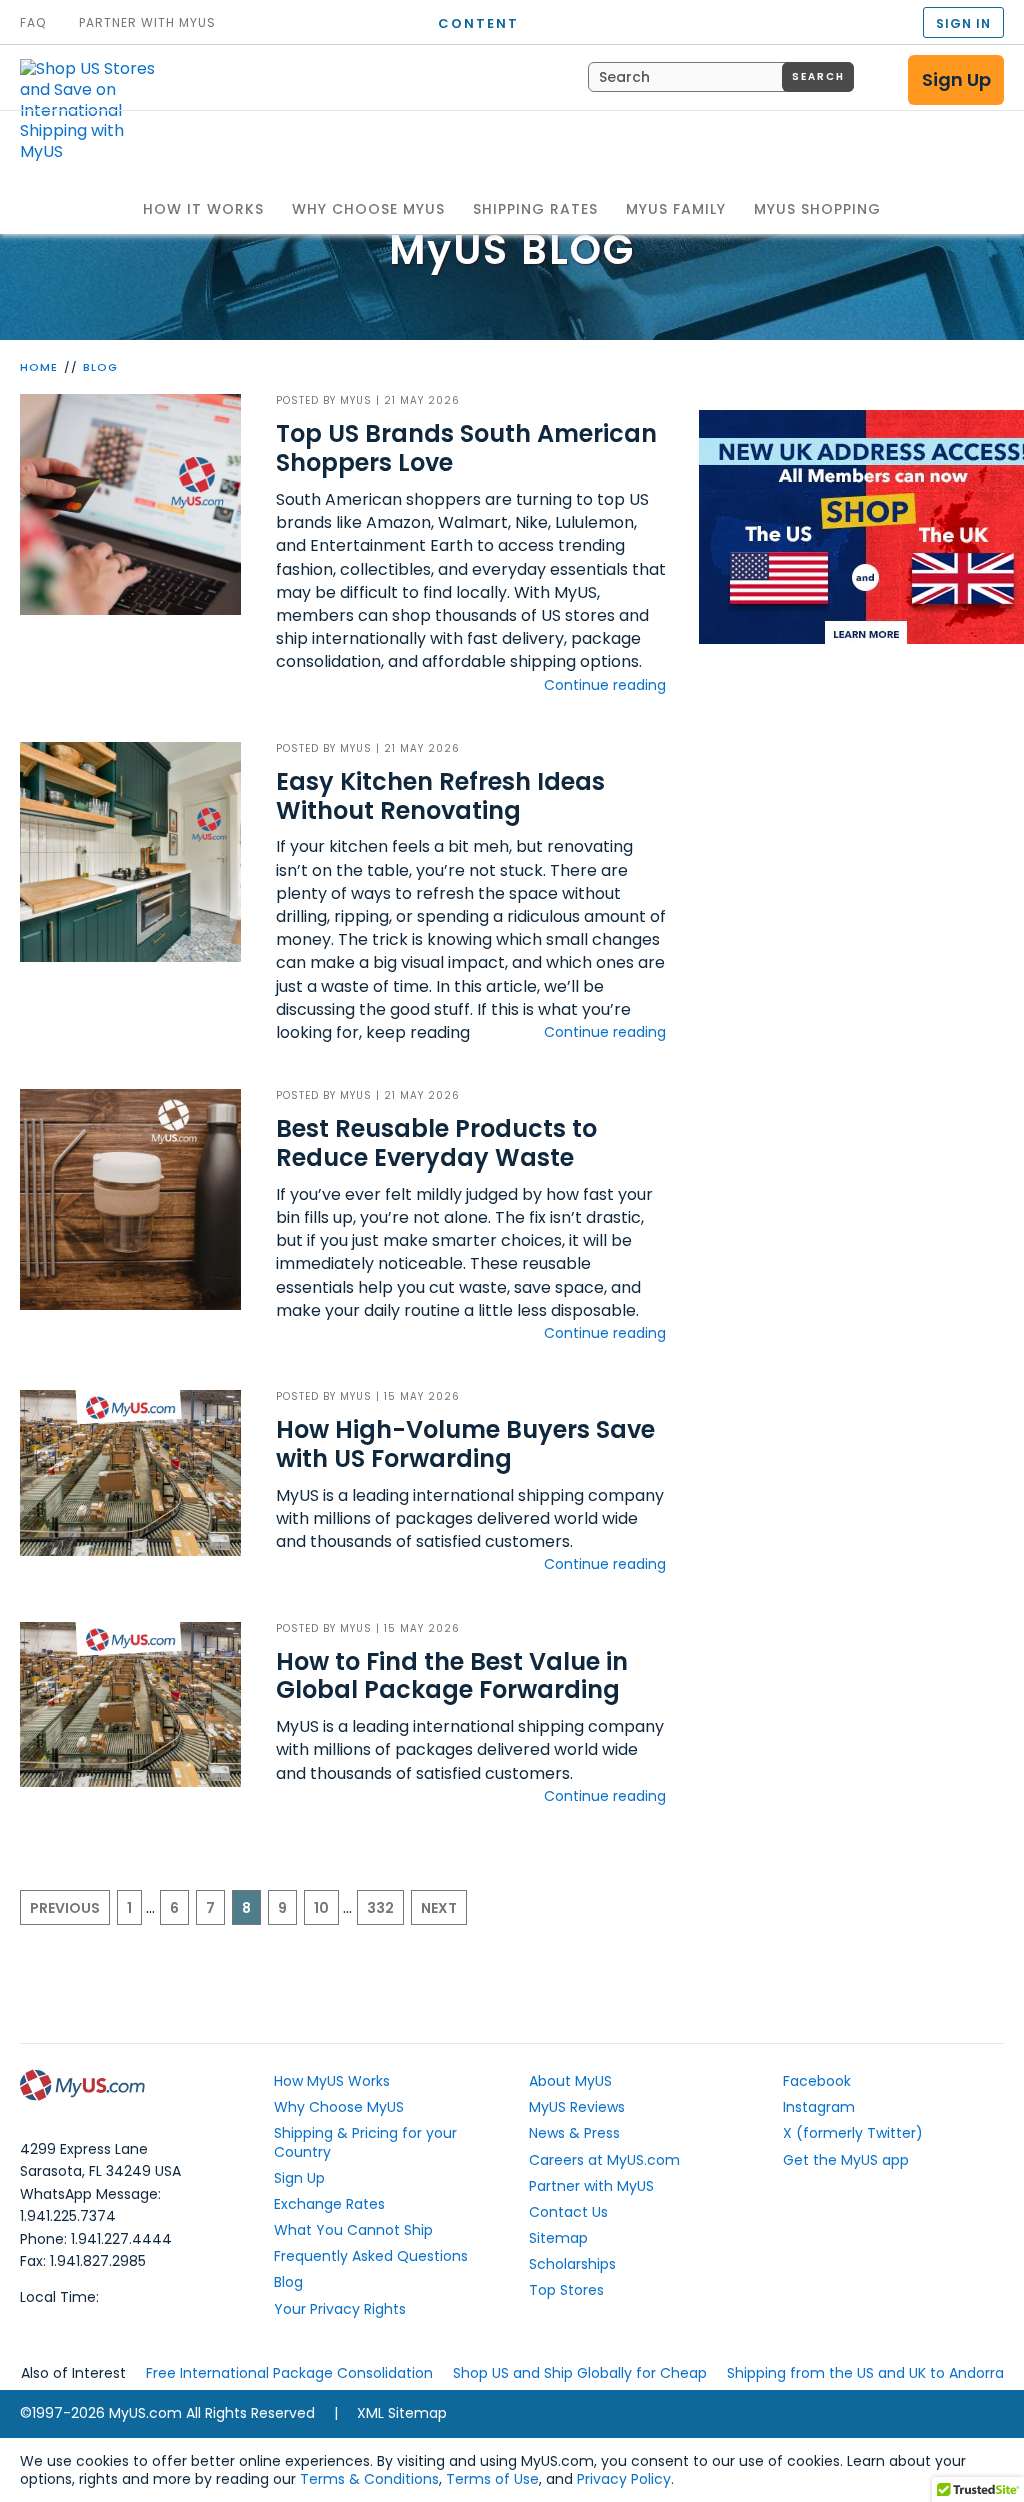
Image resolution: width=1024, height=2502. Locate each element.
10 (321, 1908)
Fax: (83, 2261)
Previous (65, 1908)
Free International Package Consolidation (289, 2373)
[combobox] (721, 77)
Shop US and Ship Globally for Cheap (580, 2373)
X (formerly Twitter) (853, 2133)
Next (439, 1908)
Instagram (819, 2107)
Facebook (817, 2081)
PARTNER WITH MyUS (147, 23)
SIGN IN (963, 23)
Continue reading (605, 685)
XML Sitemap (402, 2413)
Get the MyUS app (846, 2160)
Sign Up (956, 79)
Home (39, 367)
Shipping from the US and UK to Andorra (865, 2373)
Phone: (96, 2239)
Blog (100, 367)
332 (380, 1908)
